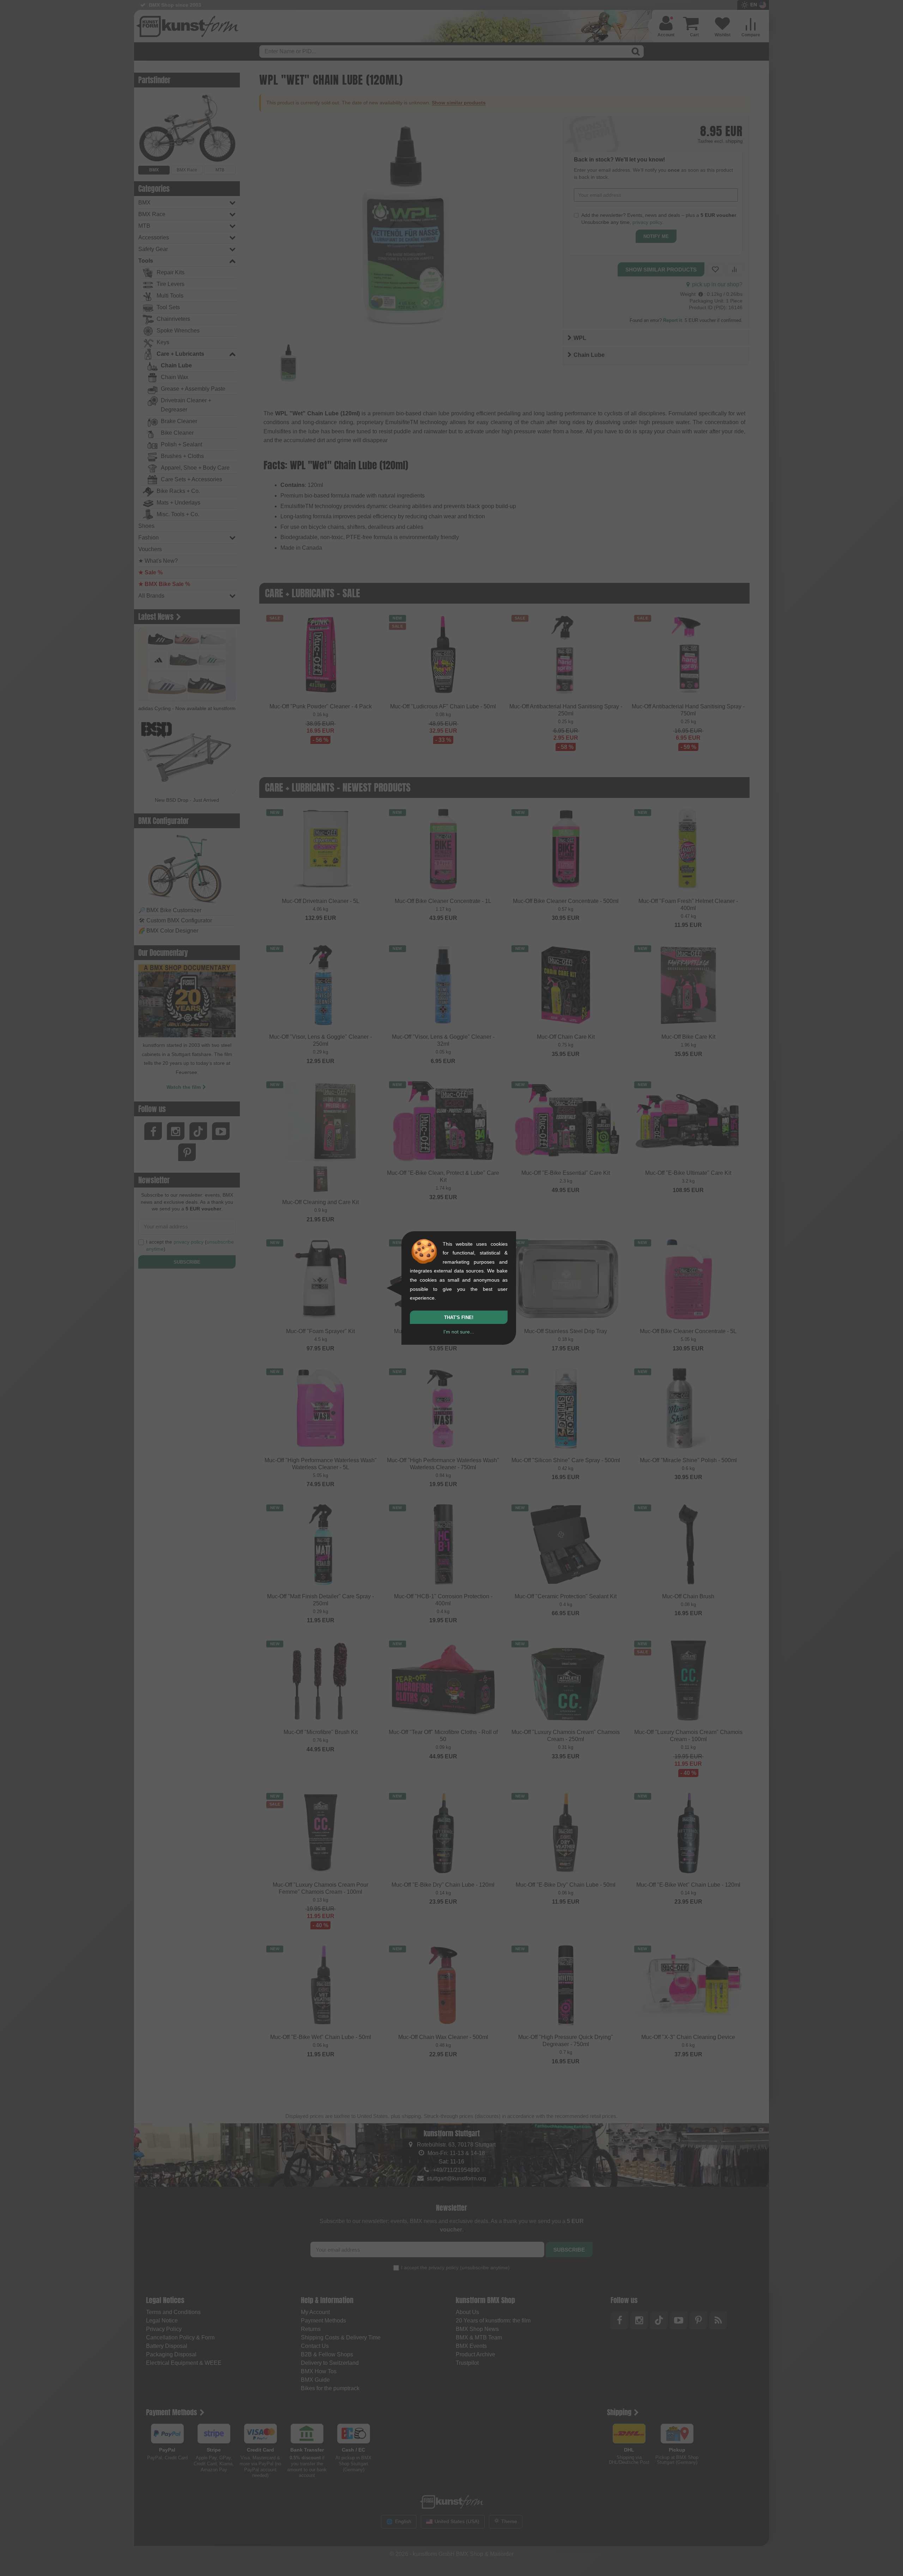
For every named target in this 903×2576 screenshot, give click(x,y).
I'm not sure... (459, 1332)
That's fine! (459, 1317)
